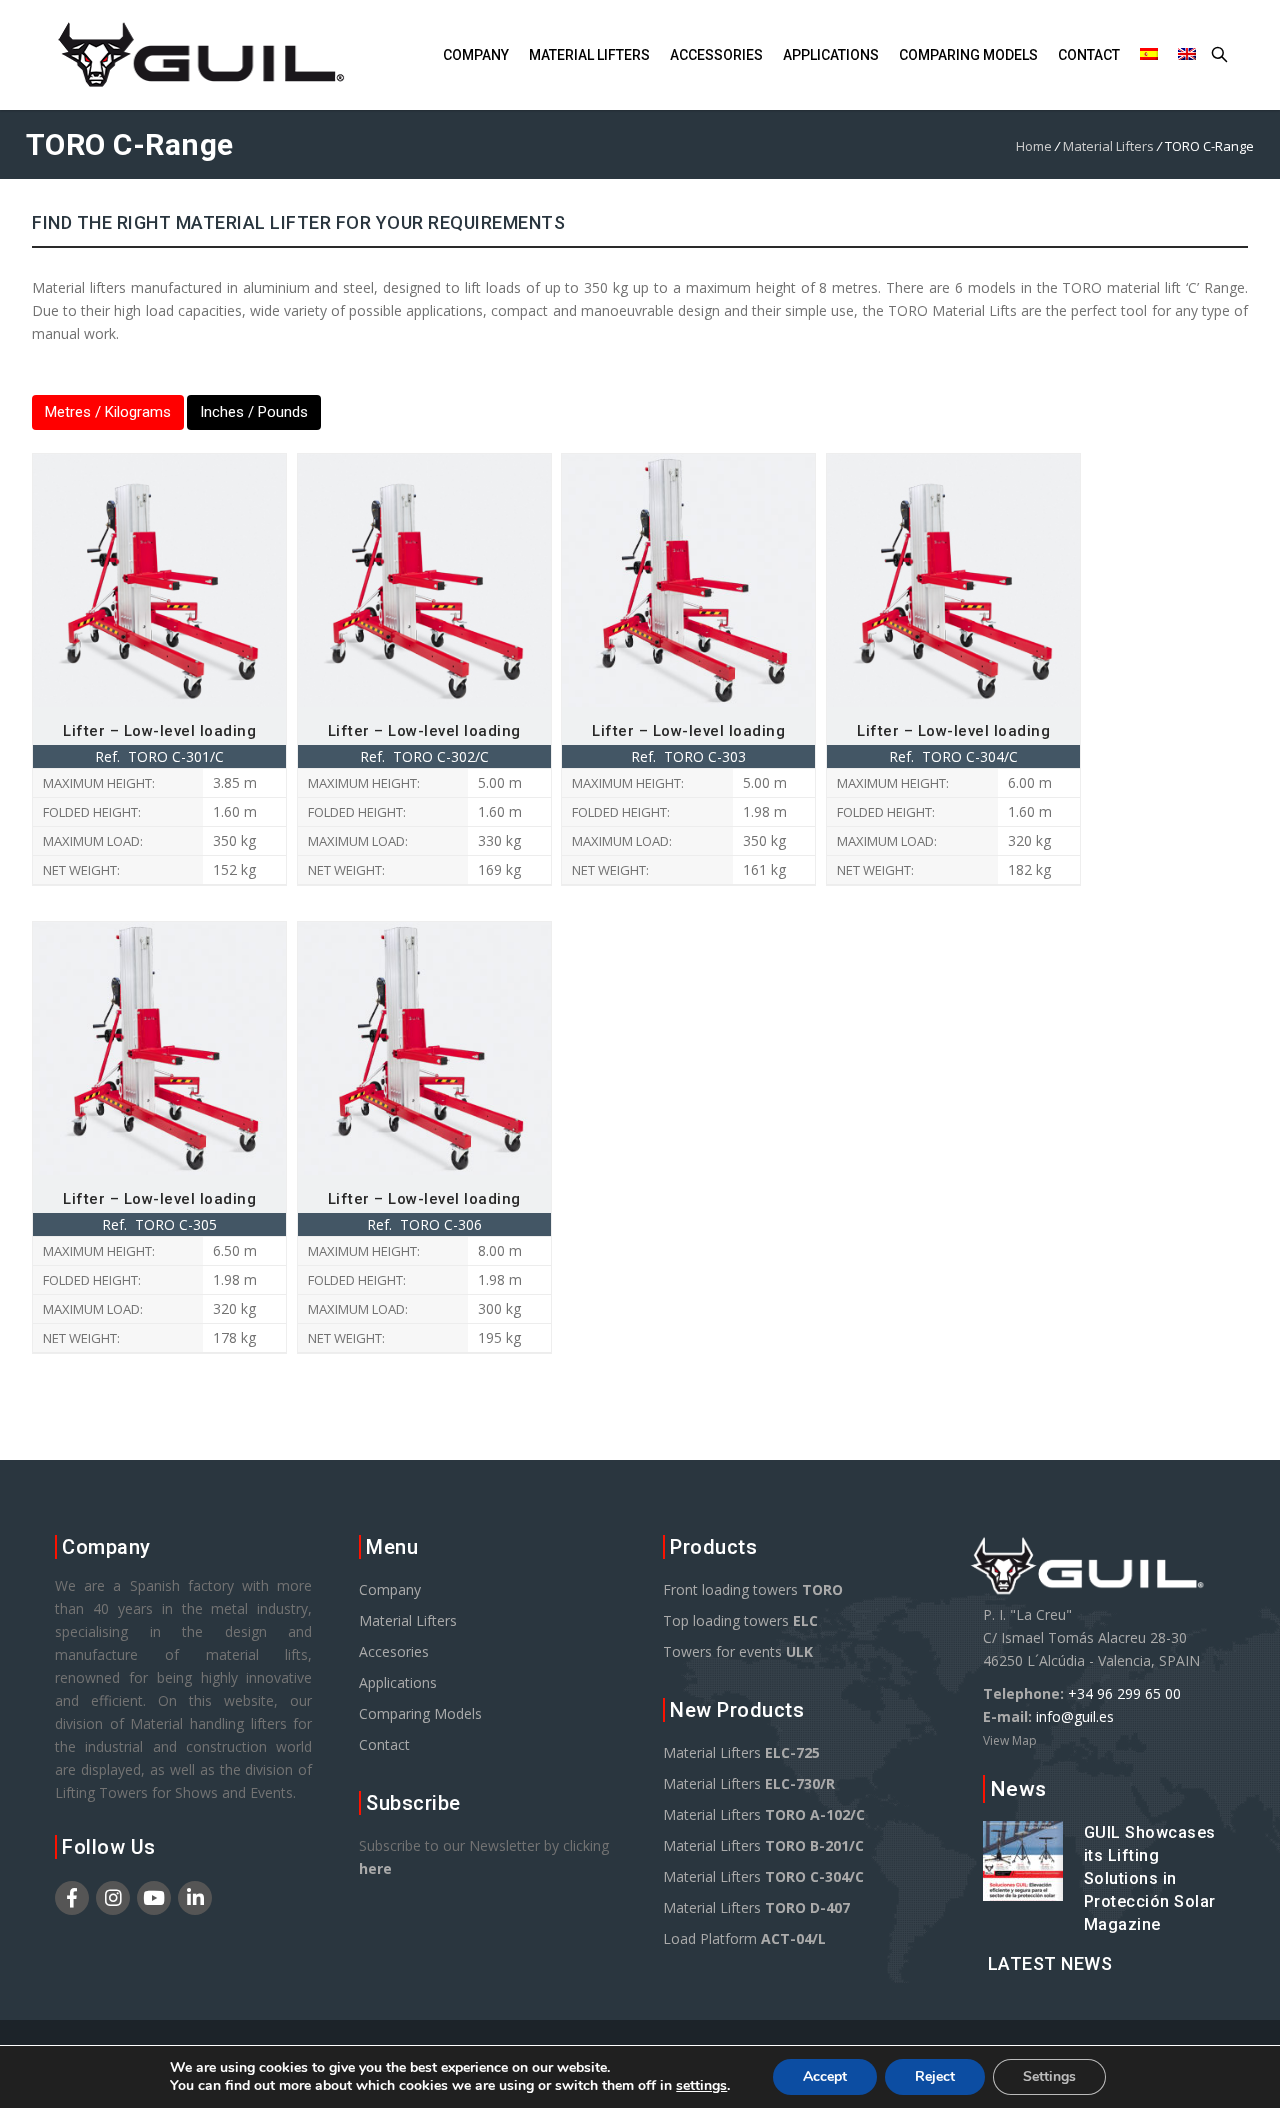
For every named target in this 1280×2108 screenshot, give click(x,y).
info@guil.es (1075, 1716)
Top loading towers (740, 1620)
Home (1034, 146)
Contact (1089, 55)
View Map (1010, 1740)
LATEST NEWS (1050, 1963)
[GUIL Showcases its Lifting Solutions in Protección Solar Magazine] (1023, 1889)
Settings (1049, 2076)
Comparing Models (420, 1713)
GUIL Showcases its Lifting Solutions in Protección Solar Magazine (1150, 1878)
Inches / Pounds (254, 412)
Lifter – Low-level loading (159, 731)
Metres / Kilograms (108, 412)
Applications (831, 55)
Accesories (394, 1651)
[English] (1187, 55)
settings (701, 2086)
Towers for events (738, 1651)
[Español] (1149, 55)
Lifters (589, 55)
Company (476, 55)
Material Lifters (1108, 146)
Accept (825, 2076)
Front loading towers (753, 1589)
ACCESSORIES (716, 55)
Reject (935, 2076)
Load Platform (744, 1938)
